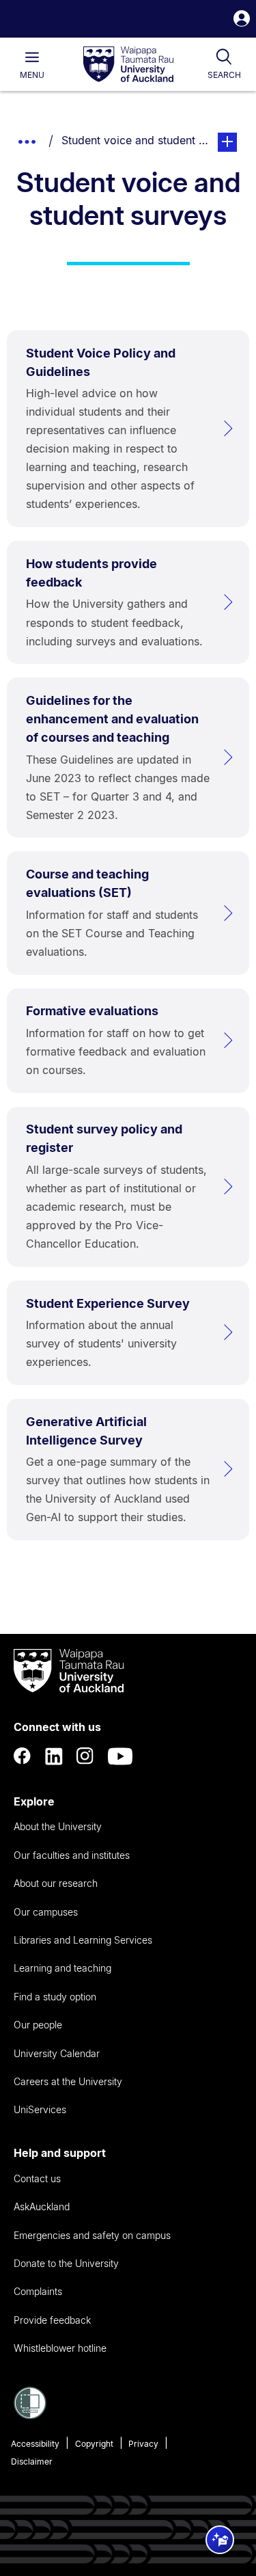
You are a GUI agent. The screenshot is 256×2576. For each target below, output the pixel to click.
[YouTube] (120, 1756)
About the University (58, 1826)
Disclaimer (32, 2461)
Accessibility (35, 2444)
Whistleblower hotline (60, 2348)
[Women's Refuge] (30, 2415)
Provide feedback (52, 2320)
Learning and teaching (62, 1968)
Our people (38, 2025)
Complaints (38, 2291)
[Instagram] (85, 1756)
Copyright (94, 2444)
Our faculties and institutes (72, 1855)
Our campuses (46, 1912)
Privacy (143, 2444)
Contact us (37, 2178)
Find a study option (55, 1997)
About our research (56, 1883)
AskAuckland (42, 2206)
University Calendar (57, 2053)
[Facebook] (23, 1756)
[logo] (128, 65)
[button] (242, 20)
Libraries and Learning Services (83, 1940)
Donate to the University (66, 2263)
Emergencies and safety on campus (92, 2235)
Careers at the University (68, 2081)
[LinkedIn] (54, 1756)
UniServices (40, 2109)
